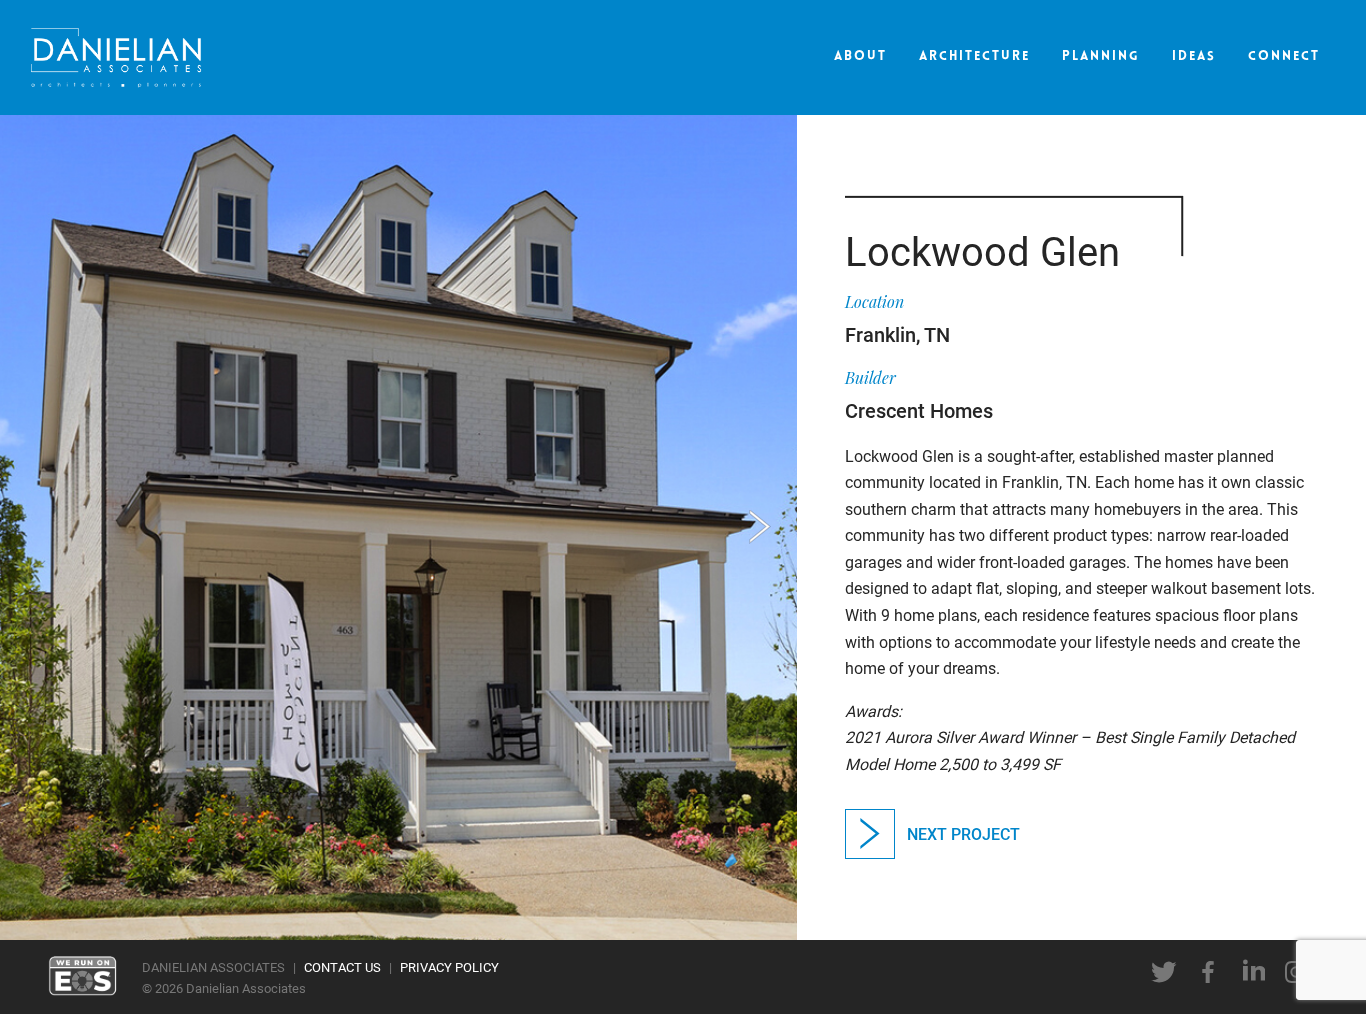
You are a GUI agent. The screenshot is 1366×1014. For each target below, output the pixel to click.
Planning (1101, 56)
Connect (1284, 56)
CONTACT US (342, 966)
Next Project (963, 833)
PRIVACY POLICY (449, 966)
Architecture (974, 56)
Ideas (1194, 56)
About (860, 56)
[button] (760, 527)
